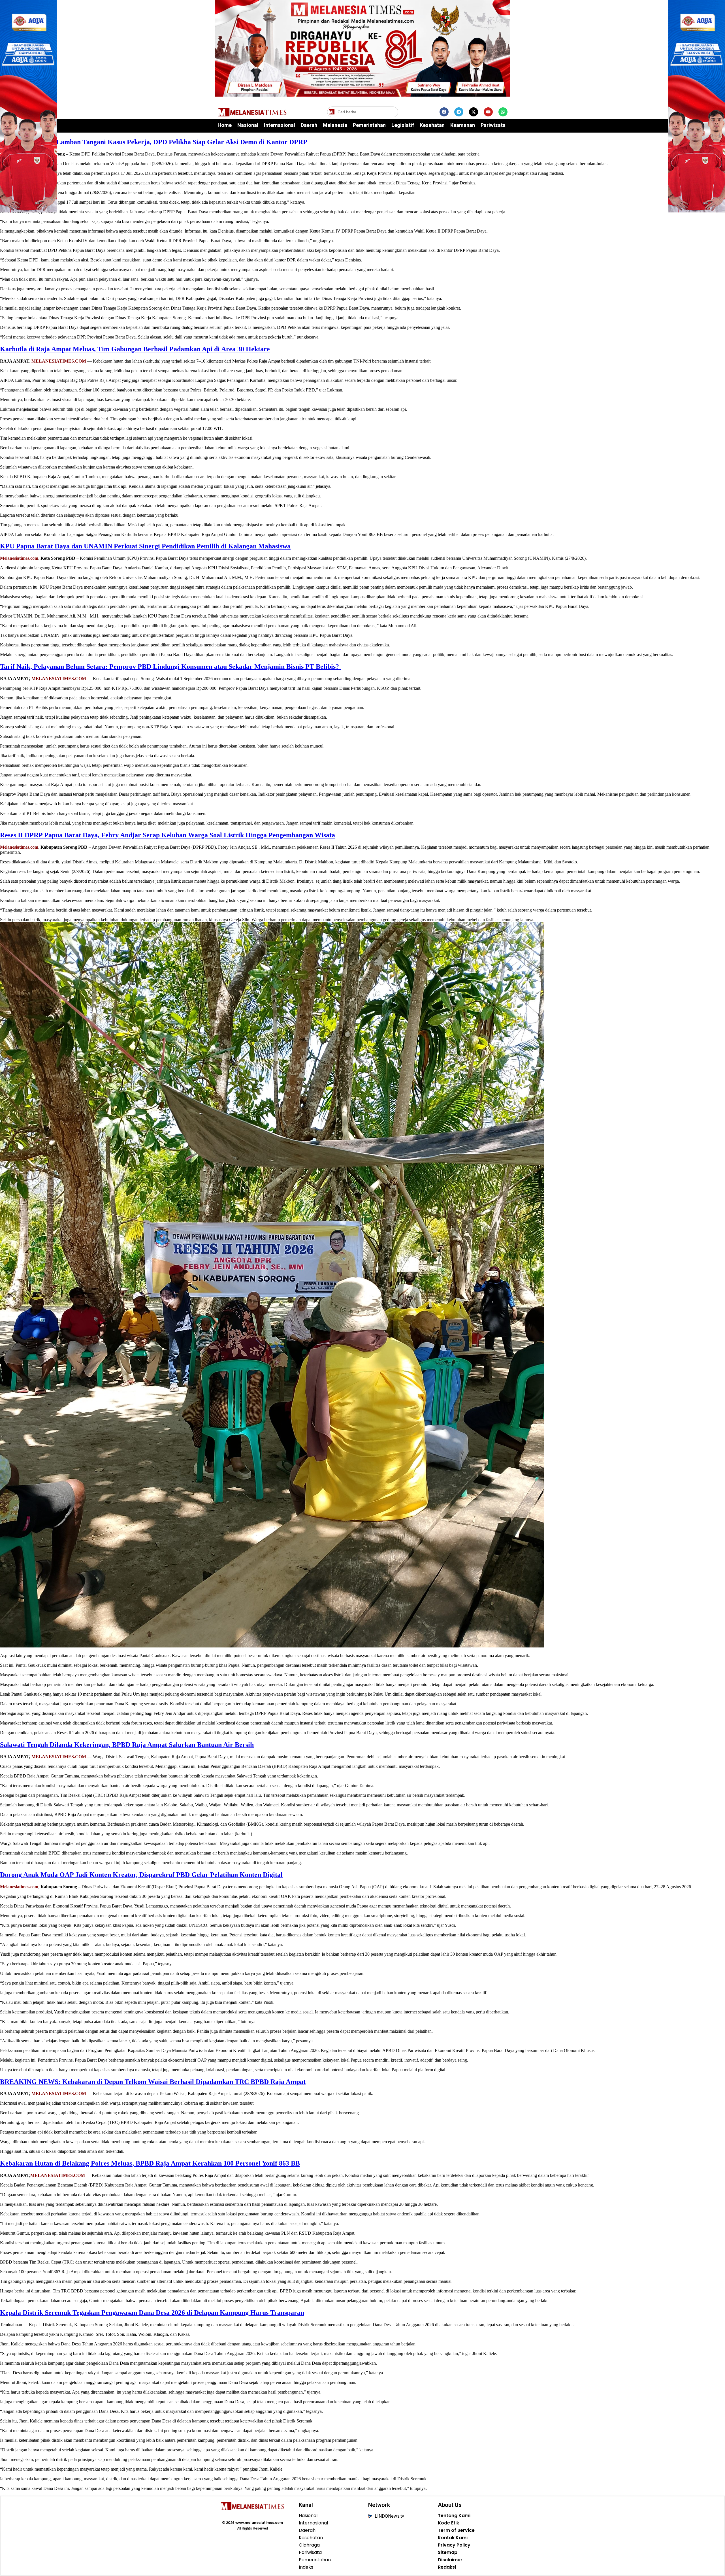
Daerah (309, 125)
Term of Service (456, 2530)
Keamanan (463, 125)
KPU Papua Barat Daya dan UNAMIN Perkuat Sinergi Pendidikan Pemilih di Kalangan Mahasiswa (145, 546)
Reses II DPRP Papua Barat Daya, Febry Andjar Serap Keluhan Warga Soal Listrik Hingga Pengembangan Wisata (168, 835)
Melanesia (335, 125)
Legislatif (403, 125)
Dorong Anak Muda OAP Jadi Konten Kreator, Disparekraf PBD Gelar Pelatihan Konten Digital (141, 1875)
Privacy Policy (454, 2545)
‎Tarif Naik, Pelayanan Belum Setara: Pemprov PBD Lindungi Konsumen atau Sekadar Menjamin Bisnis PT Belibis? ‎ (170, 667)
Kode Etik (448, 2523)
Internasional (280, 125)
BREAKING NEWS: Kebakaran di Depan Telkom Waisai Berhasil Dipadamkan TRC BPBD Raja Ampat (153, 2082)
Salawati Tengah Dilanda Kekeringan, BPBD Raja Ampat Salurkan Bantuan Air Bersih (127, 1745)
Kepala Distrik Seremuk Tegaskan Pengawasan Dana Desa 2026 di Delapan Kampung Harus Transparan (152, 2313)
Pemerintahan (369, 125)
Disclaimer (450, 2560)
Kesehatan (432, 125)
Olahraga (309, 2545)
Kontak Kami (453, 2538)
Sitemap (448, 2552)
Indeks (306, 2567)
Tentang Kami (454, 2516)
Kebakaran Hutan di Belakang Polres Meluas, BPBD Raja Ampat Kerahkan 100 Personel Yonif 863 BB (150, 2163)
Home (225, 125)
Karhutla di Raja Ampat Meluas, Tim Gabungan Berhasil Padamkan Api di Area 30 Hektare (135, 349)
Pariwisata (493, 125)
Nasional (248, 125)
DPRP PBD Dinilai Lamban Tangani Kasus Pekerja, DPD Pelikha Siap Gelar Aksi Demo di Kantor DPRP (154, 142)
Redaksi (447, 2567)
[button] (393, 112)
